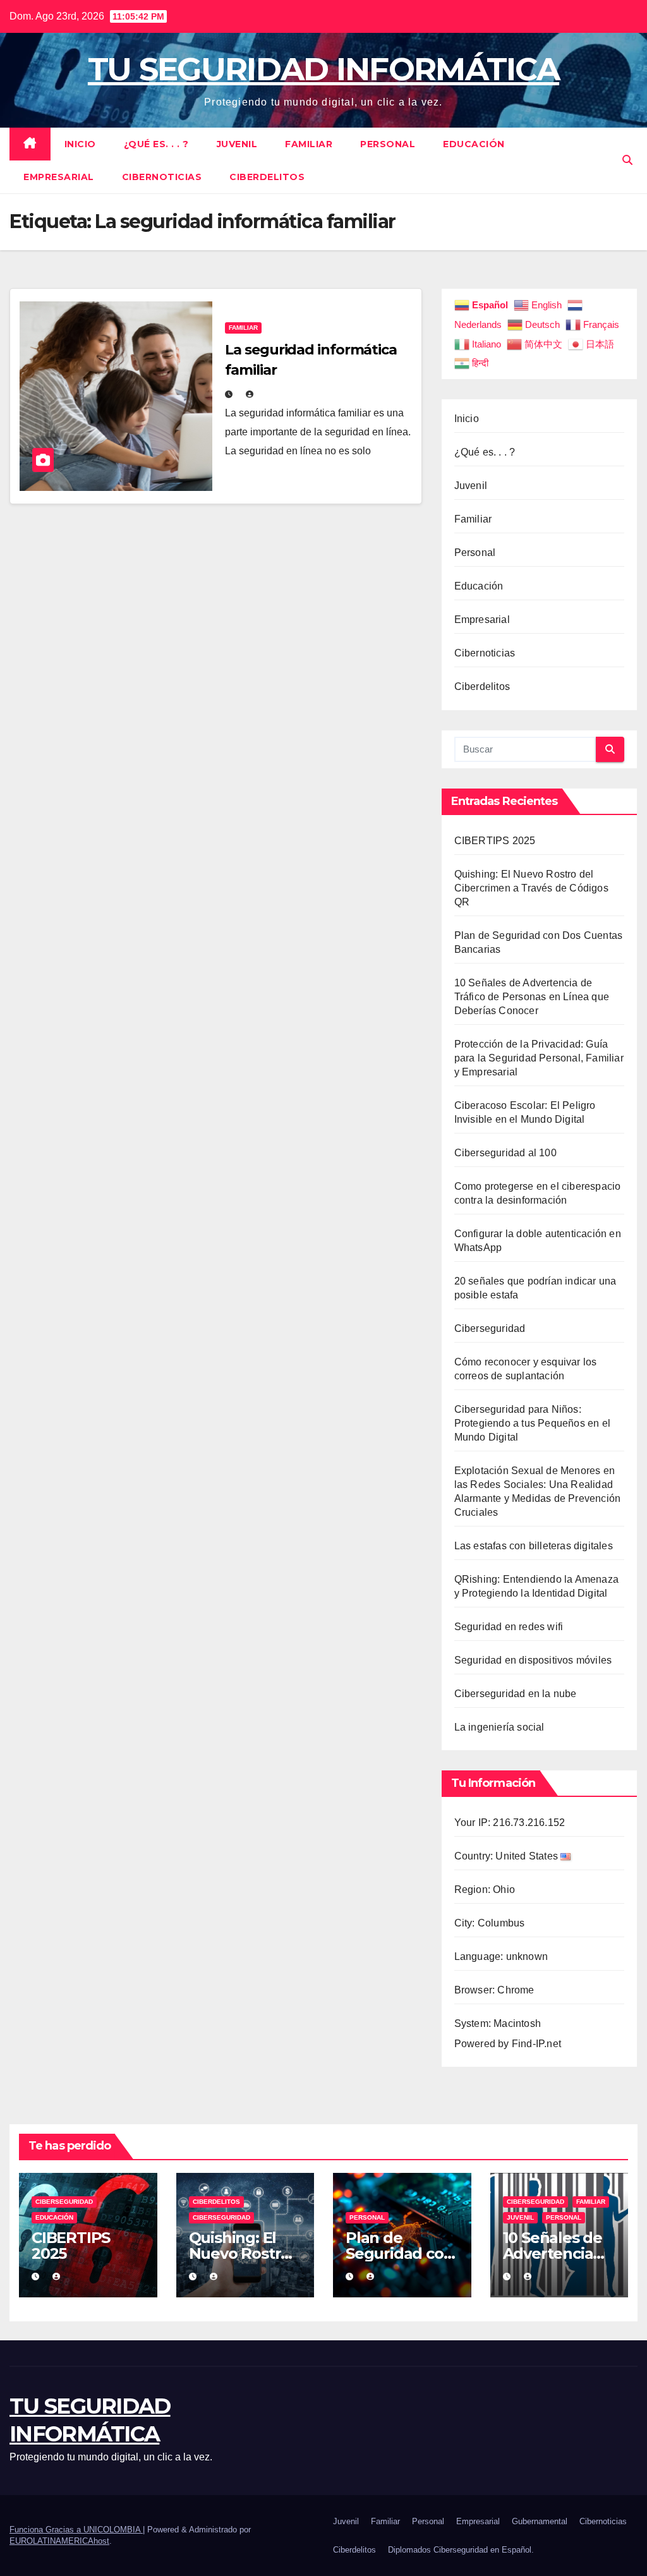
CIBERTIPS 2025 (495, 841)
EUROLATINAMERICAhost (59, 2541)
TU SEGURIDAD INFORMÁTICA (323, 69)
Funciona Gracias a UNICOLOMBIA (76, 2530)
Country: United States (508, 1856)
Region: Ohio (485, 1890)
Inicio (80, 144)
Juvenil (237, 144)
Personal (388, 144)
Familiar (309, 144)
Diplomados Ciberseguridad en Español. (461, 2550)
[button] (627, 160)
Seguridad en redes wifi (509, 1627)
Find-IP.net (536, 2044)
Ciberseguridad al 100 (505, 1153)
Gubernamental (540, 2521)
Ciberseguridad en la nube (516, 1694)
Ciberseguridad (490, 1328)
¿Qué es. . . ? (156, 144)
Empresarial (59, 177)
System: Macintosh (498, 2023)
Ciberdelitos (267, 177)
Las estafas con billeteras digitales (534, 1546)
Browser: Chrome (494, 1990)
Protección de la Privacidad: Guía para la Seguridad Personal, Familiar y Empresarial (539, 1058)
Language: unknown (501, 1956)
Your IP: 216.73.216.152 (510, 1823)
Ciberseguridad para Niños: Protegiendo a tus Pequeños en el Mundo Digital (532, 1423)
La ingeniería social (499, 1727)
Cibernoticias (162, 177)
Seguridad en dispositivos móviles (533, 1660)
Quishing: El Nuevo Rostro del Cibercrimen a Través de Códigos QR (531, 888)
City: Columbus (490, 1923)
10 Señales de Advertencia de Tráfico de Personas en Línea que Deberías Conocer (532, 997)
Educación (474, 144)
